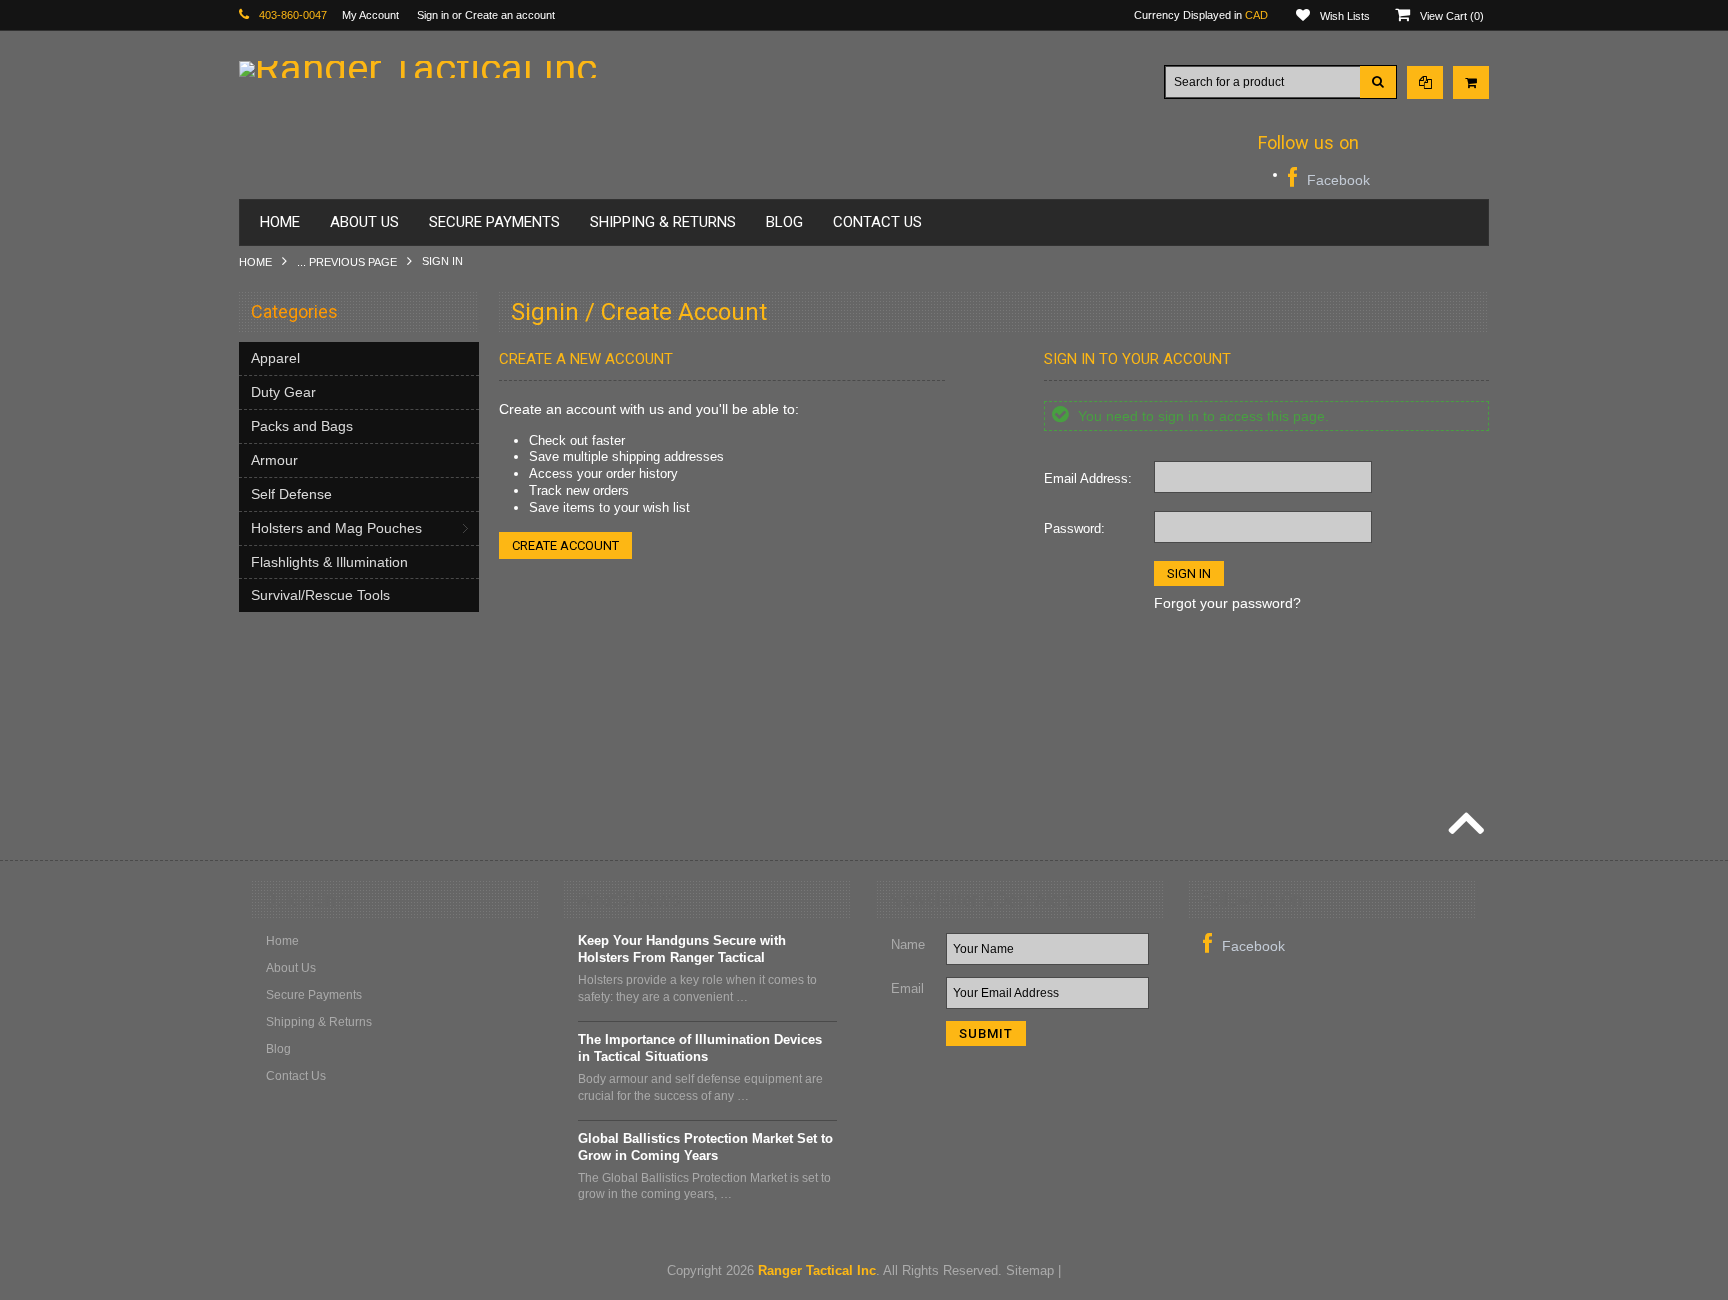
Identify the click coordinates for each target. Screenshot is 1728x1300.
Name (908, 944)
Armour (274, 460)
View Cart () (1452, 16)
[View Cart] (1471, 82)
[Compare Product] (1425, 82)
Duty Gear (283, 392)
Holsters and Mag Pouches (336, 528)
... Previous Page (347, 262)
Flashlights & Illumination (329, 562)
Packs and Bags (302, 426)
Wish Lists (1345, 16)
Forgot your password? (1227, 603)
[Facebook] (1329, 177)
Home (255, 262)
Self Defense (291, 494)
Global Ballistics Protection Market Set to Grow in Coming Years (705, 1147)
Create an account (510, 15)
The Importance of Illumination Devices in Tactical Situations (700, 1048)
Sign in (433, 15)
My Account (370, 15)
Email (907, 988)
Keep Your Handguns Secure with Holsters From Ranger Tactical (682, 949)
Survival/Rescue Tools (320, 595)
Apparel (275, 358)
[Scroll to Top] (1464, 826)
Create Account (565, 545)
